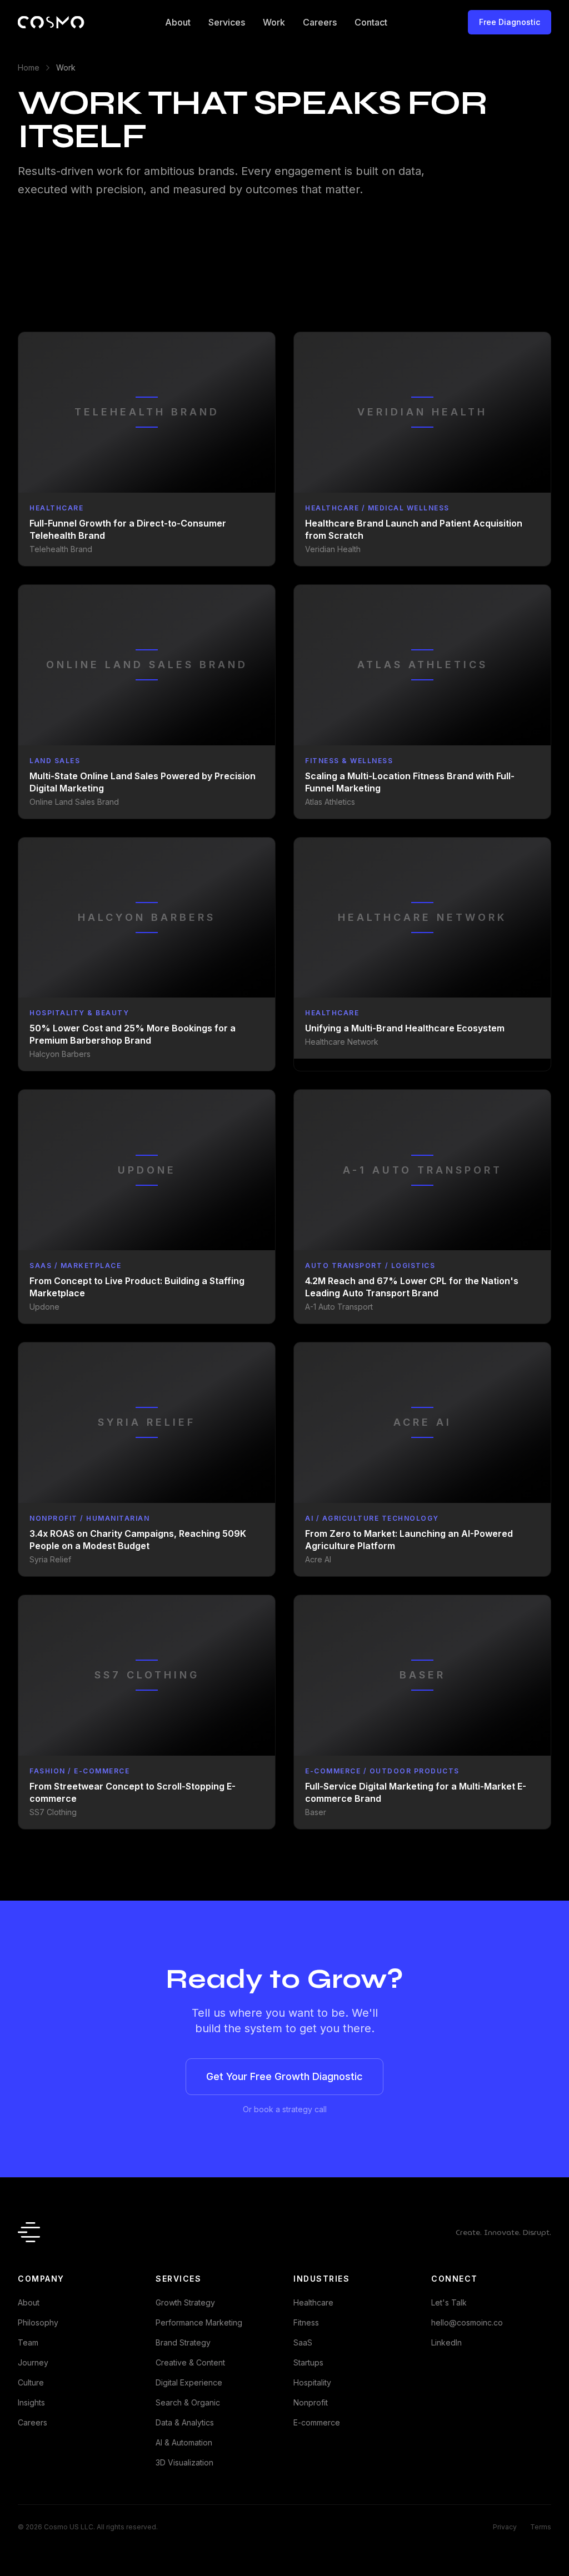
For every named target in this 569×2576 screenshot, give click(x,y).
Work (274, 22)
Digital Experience (189, 2382)
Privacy (505, 2527)
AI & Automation (184, 2442)
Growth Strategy (185, 2302)
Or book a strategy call (285, 2109)
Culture (31, 2382)
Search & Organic (188, 2402)
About (178, 22)
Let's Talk (449, 2302)
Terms (541, 2527)
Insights (31, 2402)
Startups (308, 2362)
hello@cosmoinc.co (467, 2322)
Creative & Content (190, 2362)
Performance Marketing (199, 2322)
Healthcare (313, 2302)
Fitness (306, 2322)
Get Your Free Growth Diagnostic (284, 2076)
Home (29, 67)
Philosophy (38, 2322)
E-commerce (317, 2422)
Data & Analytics (185, 2422)
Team (28, 2342)
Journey (33, 2362)
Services (227, 22)
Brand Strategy (183, 2342)
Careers (320, 22)
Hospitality (312, 2382)
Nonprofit (311, 2402)
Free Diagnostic (510, 22)
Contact (371, 22)
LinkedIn (446, 2342)
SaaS (303, 2342)
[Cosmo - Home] (51, 22)
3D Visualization (184, 2462)
